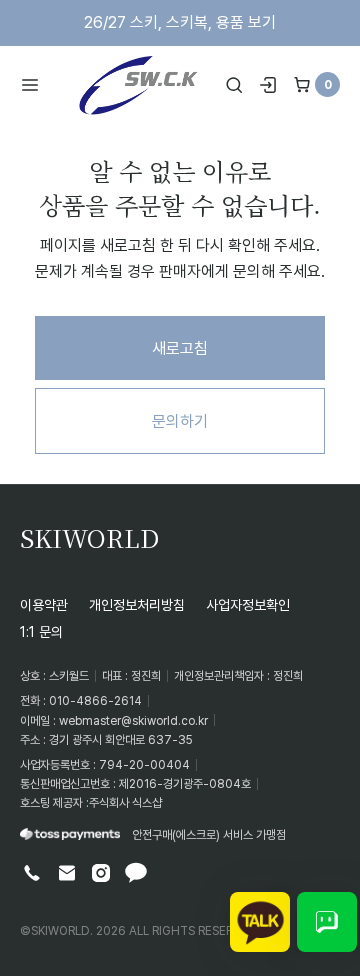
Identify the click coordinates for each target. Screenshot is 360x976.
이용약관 (44, 604)
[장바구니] (302, 85)
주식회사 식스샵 (125, 802)
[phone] (32, 873)
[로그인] (268, 85)
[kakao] (136, 873)
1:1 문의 (41, 631)
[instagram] (101, 873)
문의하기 (180, 421)
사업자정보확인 (248, 604)
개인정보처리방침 (137, 604)
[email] (67, 873)
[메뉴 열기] (36, 85)
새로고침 (180, 348)
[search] (234, 85)
